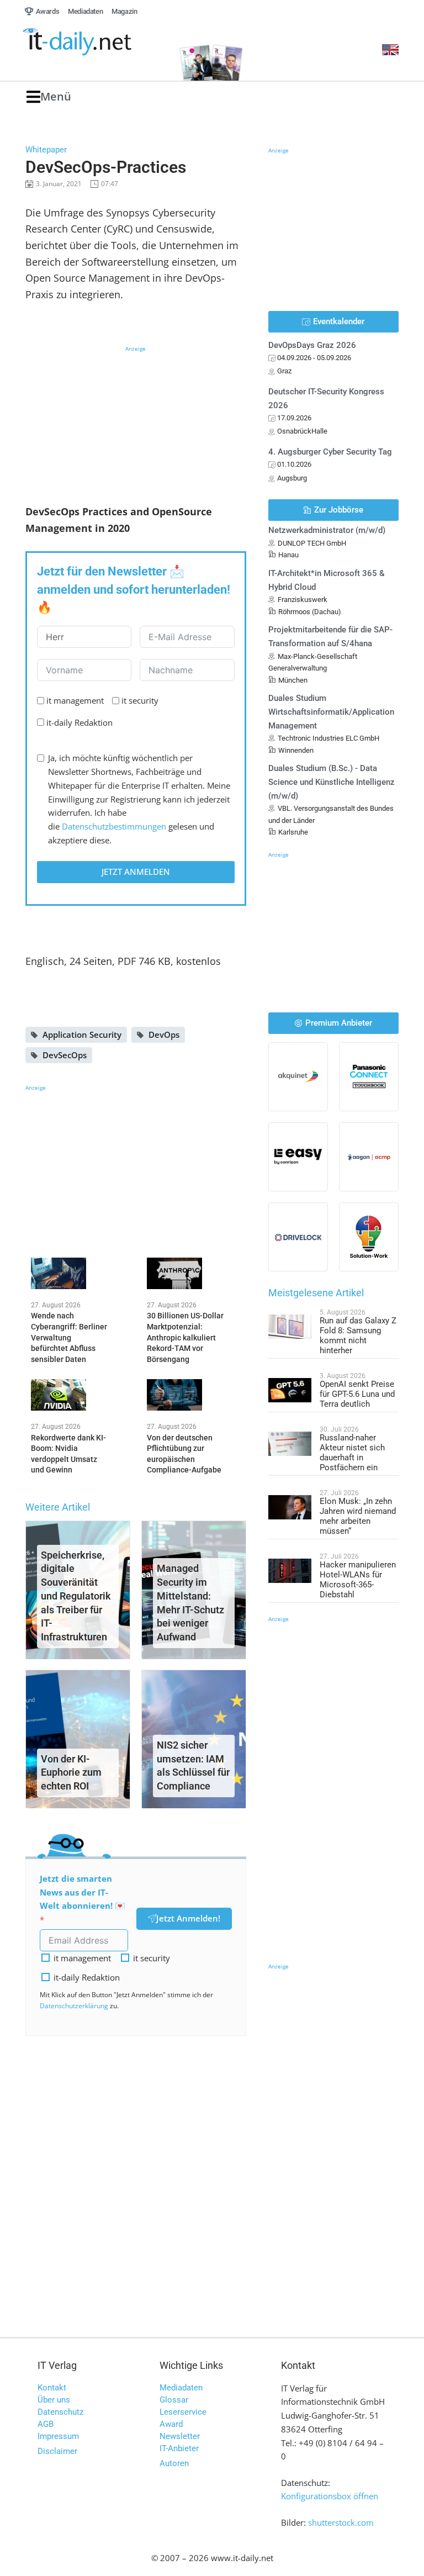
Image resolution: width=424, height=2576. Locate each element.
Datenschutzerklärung (74, 2006)
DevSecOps (65, 1055)
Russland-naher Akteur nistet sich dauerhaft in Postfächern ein (352, 1453)
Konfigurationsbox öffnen (330, 2496)
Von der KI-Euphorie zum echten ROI (71, 1773)
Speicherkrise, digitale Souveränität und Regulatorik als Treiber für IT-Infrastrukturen (76, 1596)
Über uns (54, 2400)
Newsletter (180, 2436)
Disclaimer (57, 2451)
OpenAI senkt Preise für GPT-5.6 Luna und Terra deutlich (357, 1394)
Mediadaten (181, 2388)
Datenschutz (60, 2412)
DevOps (164, 1034)
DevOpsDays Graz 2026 (312, 345)
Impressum (58, 2436)
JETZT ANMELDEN (136, 872)
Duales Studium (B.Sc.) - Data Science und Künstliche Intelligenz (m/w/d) (332, 782)
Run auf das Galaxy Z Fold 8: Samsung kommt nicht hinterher (358, 1335)
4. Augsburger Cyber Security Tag (330, 452)
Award (171, 2424)
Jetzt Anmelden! (188, 1918)
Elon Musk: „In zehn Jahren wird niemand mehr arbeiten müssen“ (358, 1516)
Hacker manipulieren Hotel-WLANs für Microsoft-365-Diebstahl (358, 1580)
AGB (46, 2424)
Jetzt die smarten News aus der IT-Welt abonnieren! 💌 (83, 1892)
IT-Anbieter (179, 2448)
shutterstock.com (341, 2522)
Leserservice (183, 2412)
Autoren (174, 2463)
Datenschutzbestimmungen (114, 826)
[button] (49, 97)
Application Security (82, 1034)
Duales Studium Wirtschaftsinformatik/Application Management (331, 712)
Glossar (174, 2400)
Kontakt (52, 2388)
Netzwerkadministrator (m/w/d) (327, 530)
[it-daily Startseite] (95, 42)
